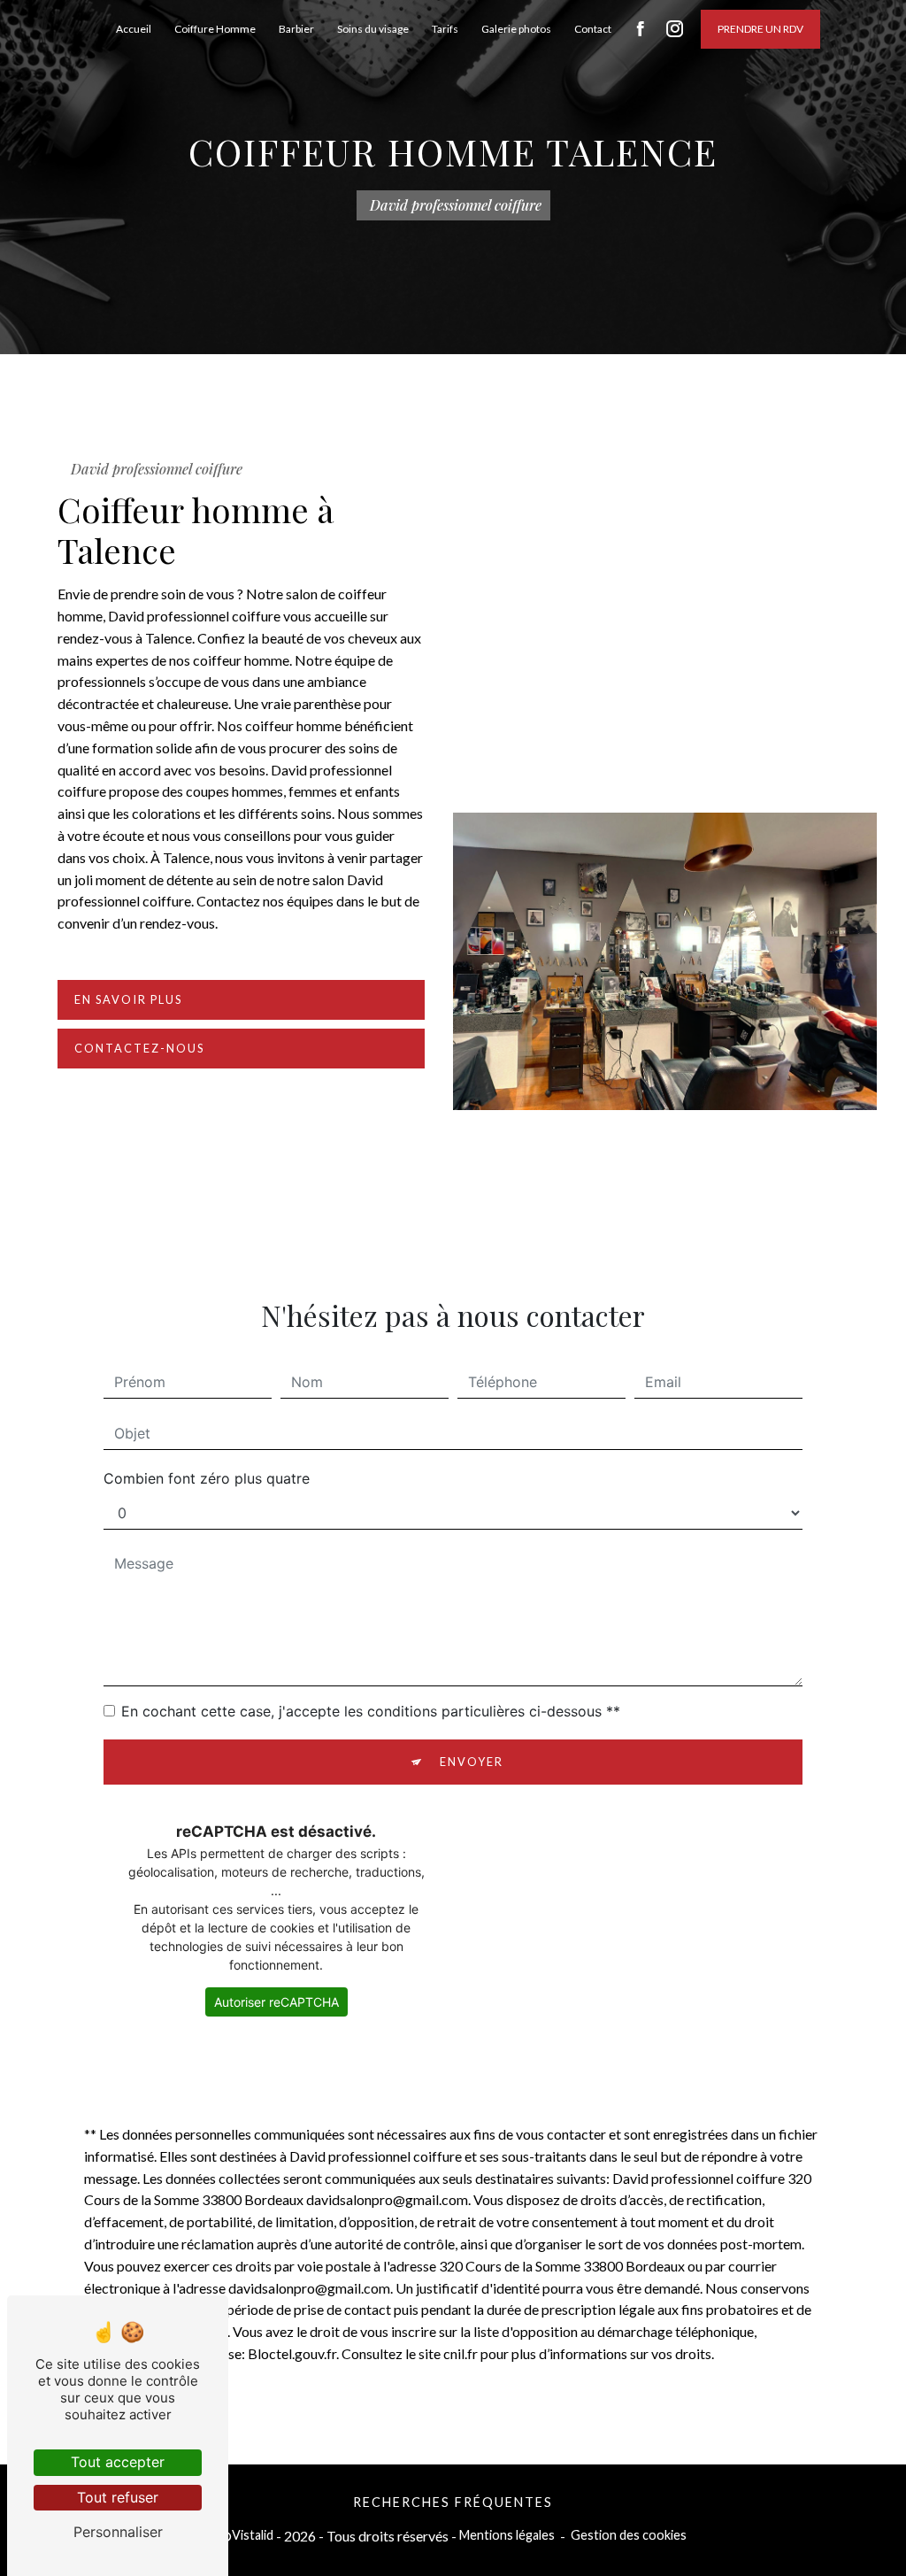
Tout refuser (118, 2497)
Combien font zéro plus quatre (207, 1478)
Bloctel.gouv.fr (292, 2353)
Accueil (134, 29)
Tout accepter (118, 2462)
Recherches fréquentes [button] (453, 2502)
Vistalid (253, 2535)
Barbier (296, 29)
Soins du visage (373, 29)
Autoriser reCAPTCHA (276, 2002)
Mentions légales (507, 2535)
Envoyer (472, 1762)
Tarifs (445, 29)
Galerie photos (516, 29)
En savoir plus (128, 999)
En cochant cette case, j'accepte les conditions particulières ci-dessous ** (371, 1711)
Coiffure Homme (215, 29)
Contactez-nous (139, 1048)
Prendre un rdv (760, 29)
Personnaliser (118, 2532)
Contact (593, 29)
